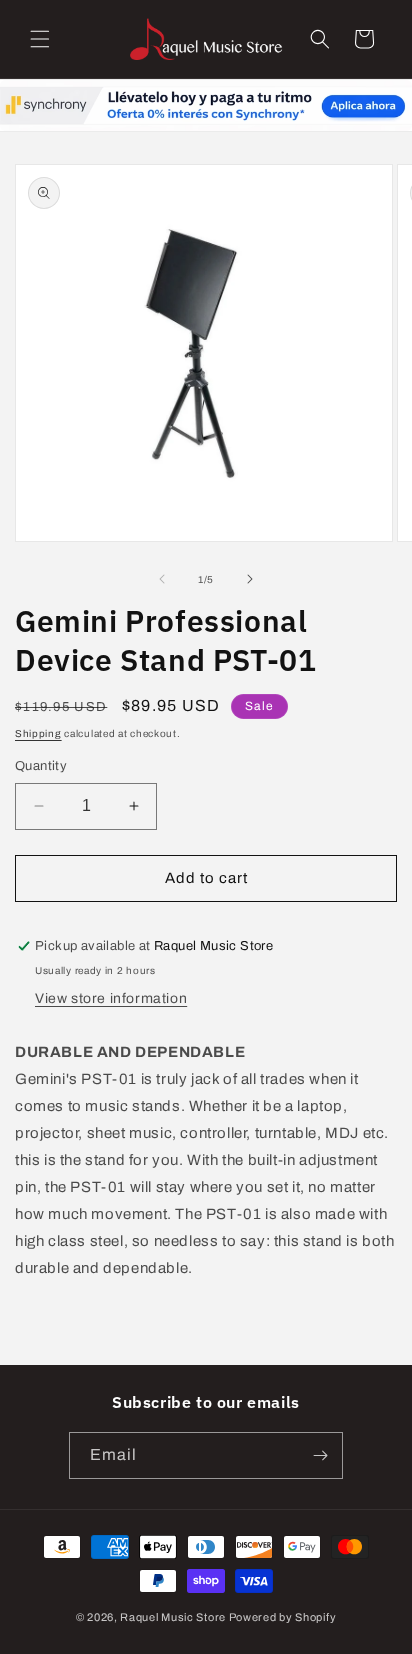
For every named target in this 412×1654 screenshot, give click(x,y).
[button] (40, 39)
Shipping (38, 733)
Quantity (41, 766)
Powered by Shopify (283, 1617)
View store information (111, 998)
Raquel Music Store (173, 1617)
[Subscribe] (320, 1455)
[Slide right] (250, 579)
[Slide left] (162, 579)
